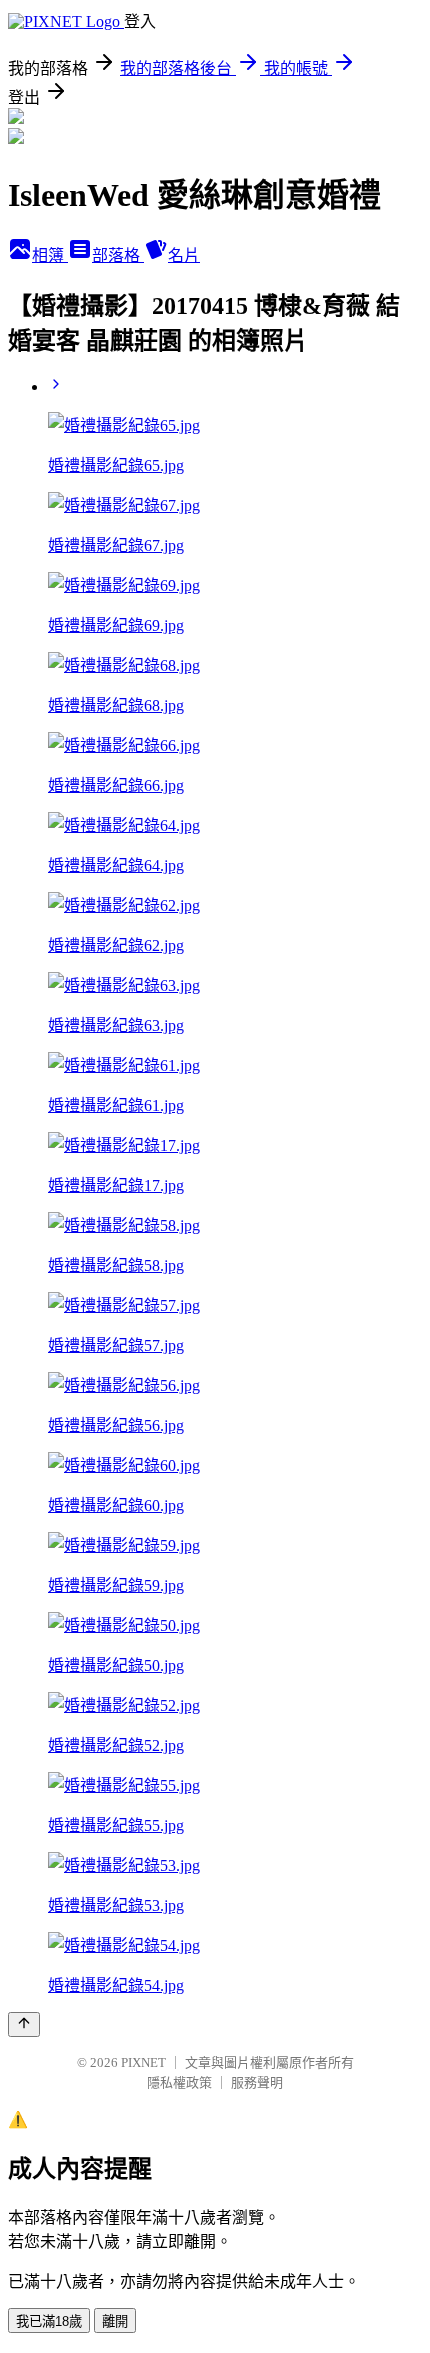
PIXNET (143, 2062)
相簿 (50, 255)
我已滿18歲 (49, 2321)
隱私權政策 (179, 2082)
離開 (115, 2321)
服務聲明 (257, 2082)
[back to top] (24, 2024)
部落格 (118, 255)
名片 (184, 255)
